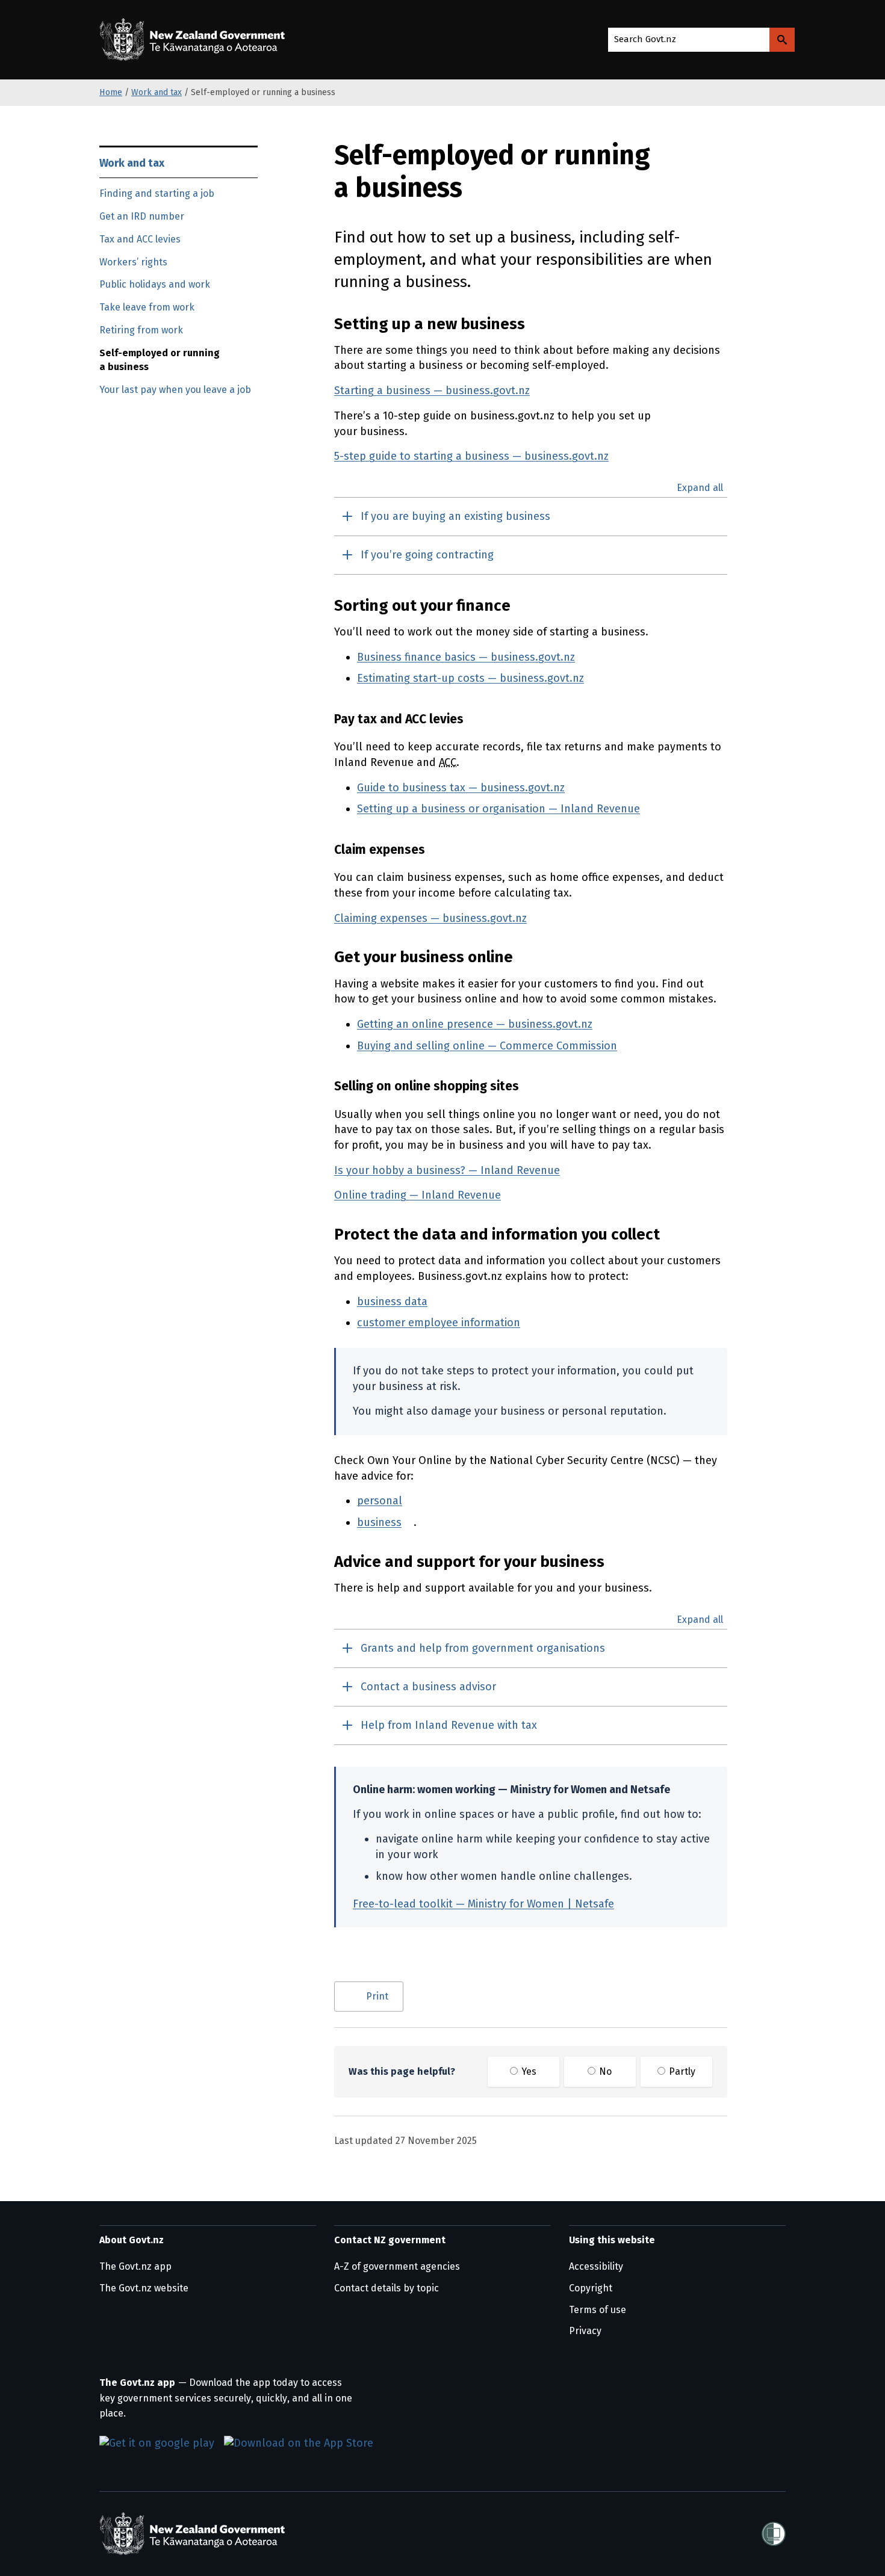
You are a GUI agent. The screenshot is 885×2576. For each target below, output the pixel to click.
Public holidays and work (155, 284)
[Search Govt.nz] (782, 40)
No (604, 2071)
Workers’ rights (133, 262)
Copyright (591, 2288)
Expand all (700, 488)
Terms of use (598, 2310)
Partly (681, 2071)
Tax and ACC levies (140, 239)
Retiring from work (141, 330)
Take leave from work (147, 307)
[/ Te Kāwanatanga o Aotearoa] (195, 40)
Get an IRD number (142, 216)
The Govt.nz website (144, 2288)
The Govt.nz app (135, 2266)
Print (377, 1996)
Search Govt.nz (645, 39)
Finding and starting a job (157, 193)
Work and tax (157, 92)
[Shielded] (774, 2534)
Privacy (585, 2331)
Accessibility (596, 2266)
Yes (528, 2071)
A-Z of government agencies (397, 2266)
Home (111, 92)
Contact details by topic (387, 2288)
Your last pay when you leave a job (175, 390)
